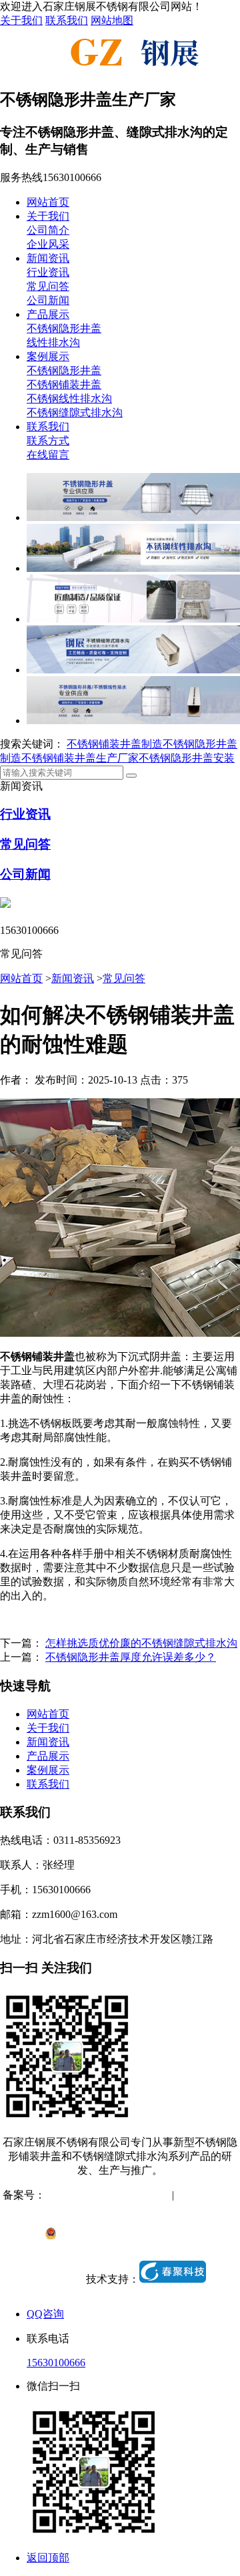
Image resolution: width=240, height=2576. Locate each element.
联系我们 (67, 20)
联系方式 (48, 441)
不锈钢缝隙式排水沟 (75, 413)
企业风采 (48, 244)
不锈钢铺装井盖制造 (115, 744)
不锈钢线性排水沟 (69, 398)
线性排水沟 (53, 342)
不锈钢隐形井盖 (64, 328)
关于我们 (21, 20)
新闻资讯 (48, 258)
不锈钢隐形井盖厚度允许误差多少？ (131, 1657)
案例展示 (48, 356)
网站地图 (112, 20)
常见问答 (48, 286)
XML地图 (121, 2209)
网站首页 (48, 202)
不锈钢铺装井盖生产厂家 (80, 758)
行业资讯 (48, 272)
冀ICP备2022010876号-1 (101, 2195)
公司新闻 (48, 300)
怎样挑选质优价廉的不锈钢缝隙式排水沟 (141, 1643)
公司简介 (48, 230)
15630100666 (56, 2363)
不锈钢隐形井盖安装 (187, 758)
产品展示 (48, 314)
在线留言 (48, 455)
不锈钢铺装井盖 (64, 384)
